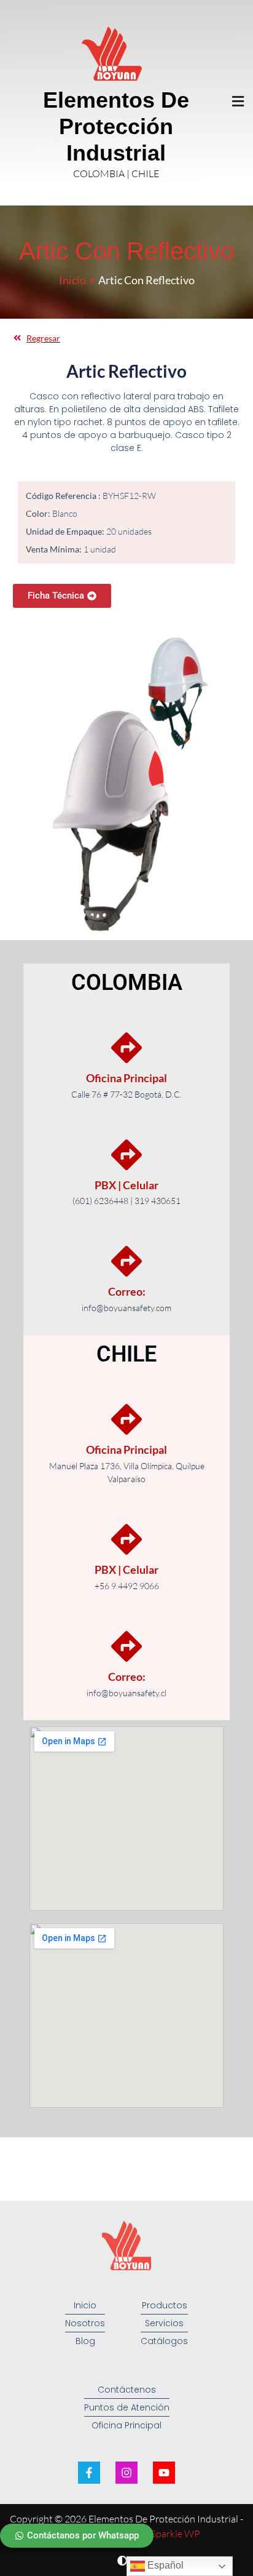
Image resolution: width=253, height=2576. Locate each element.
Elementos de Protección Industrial (116, 126)
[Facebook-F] (89, 2473)
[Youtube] (164, 2473)
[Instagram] (126, 2473)
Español (164, 2565)
